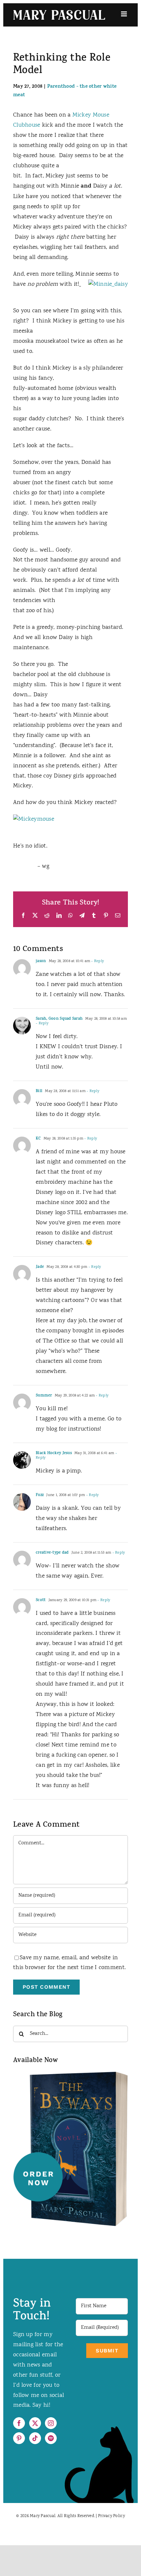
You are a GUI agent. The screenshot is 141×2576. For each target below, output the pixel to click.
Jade (40, 1267)
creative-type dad (52, 1553)
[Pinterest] (19, 2438)
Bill (39, 1091)
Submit (107, 2351)
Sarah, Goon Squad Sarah (59, 1019)
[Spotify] (51, 2438)
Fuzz (40, 1495)
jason (41, 961)
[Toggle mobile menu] (124, 14)
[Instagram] (51, 2423)
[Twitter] (35, 2423)
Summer (44, 1396)
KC (38, 1139)
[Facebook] (19, 2423)
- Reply (97, 961)
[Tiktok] (35, 2438)
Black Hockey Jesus (54, 1453)
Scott (41, 1600)
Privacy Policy (111, 2516)
